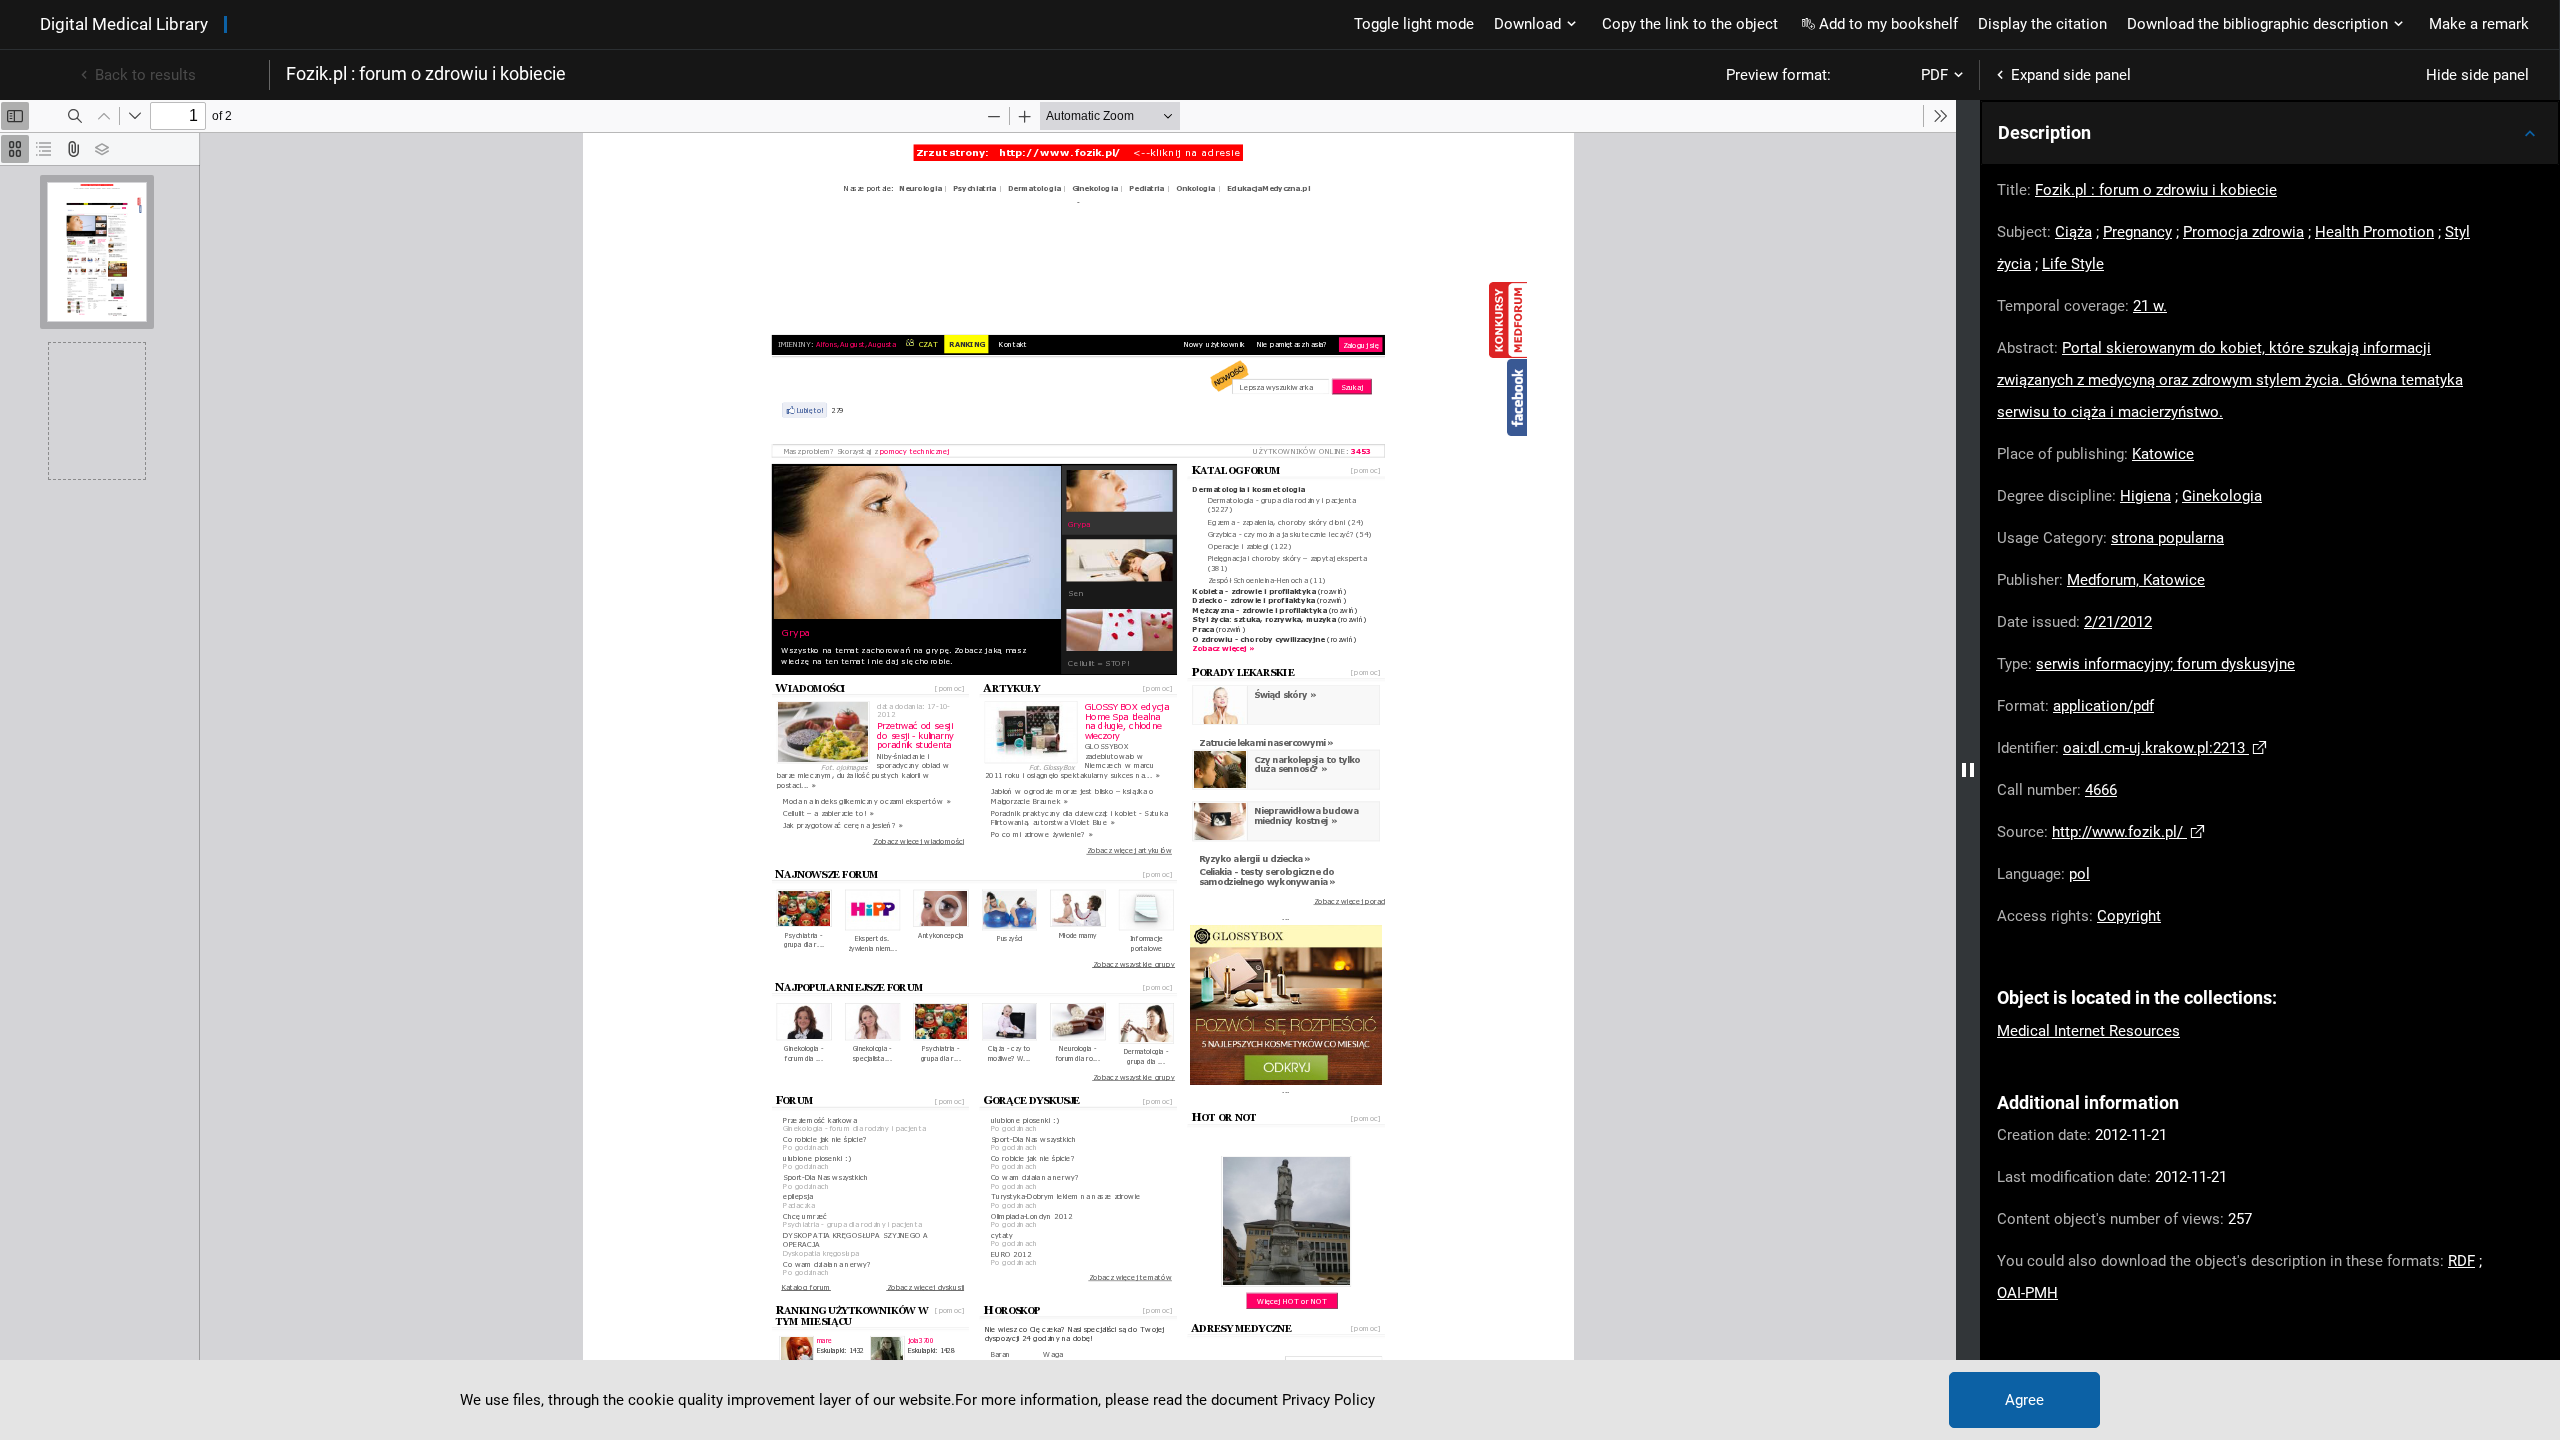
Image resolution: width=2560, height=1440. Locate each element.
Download (1527, 24)
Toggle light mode (1414, 24)
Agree (2024, 1400)
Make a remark (2479, 24)
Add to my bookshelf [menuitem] (1888, 24)
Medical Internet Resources (2088, 1031)
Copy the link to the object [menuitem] (1690, 24)
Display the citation (2042, 24)
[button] (2270, 133)
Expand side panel (2071, 75)
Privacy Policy (1328, 1400)
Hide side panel (2477, 75)
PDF (1934, 75)
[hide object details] (1968, 770)
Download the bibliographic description (2257, 24)
